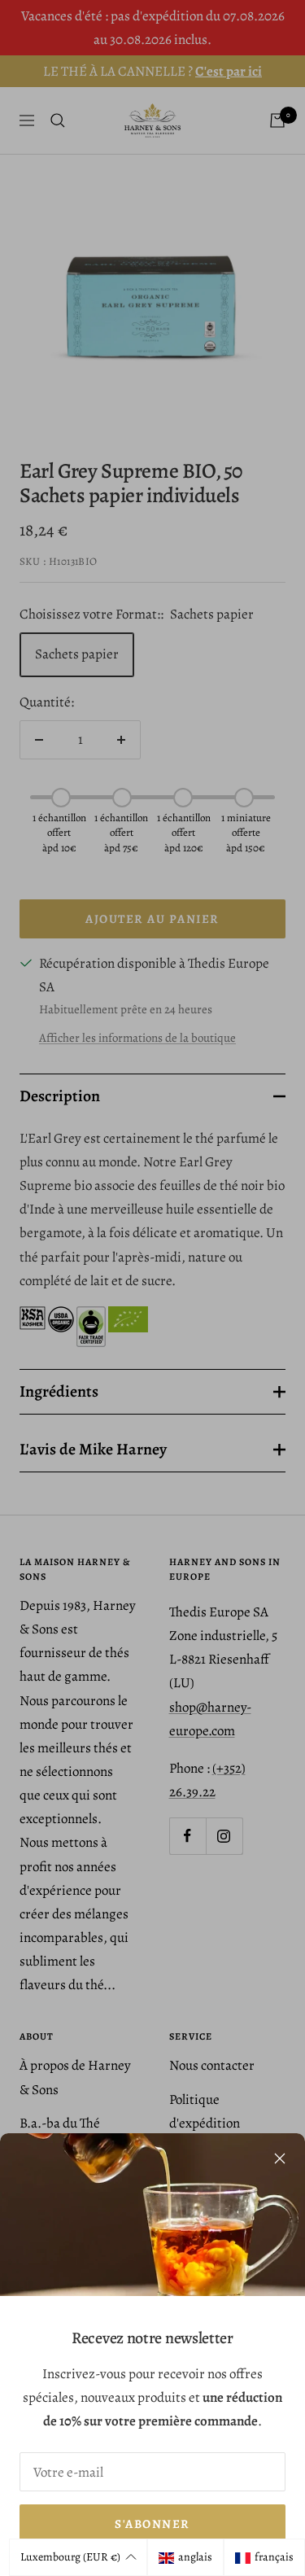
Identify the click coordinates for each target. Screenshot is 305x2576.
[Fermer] (280, 2158)
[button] (78, 2557)
